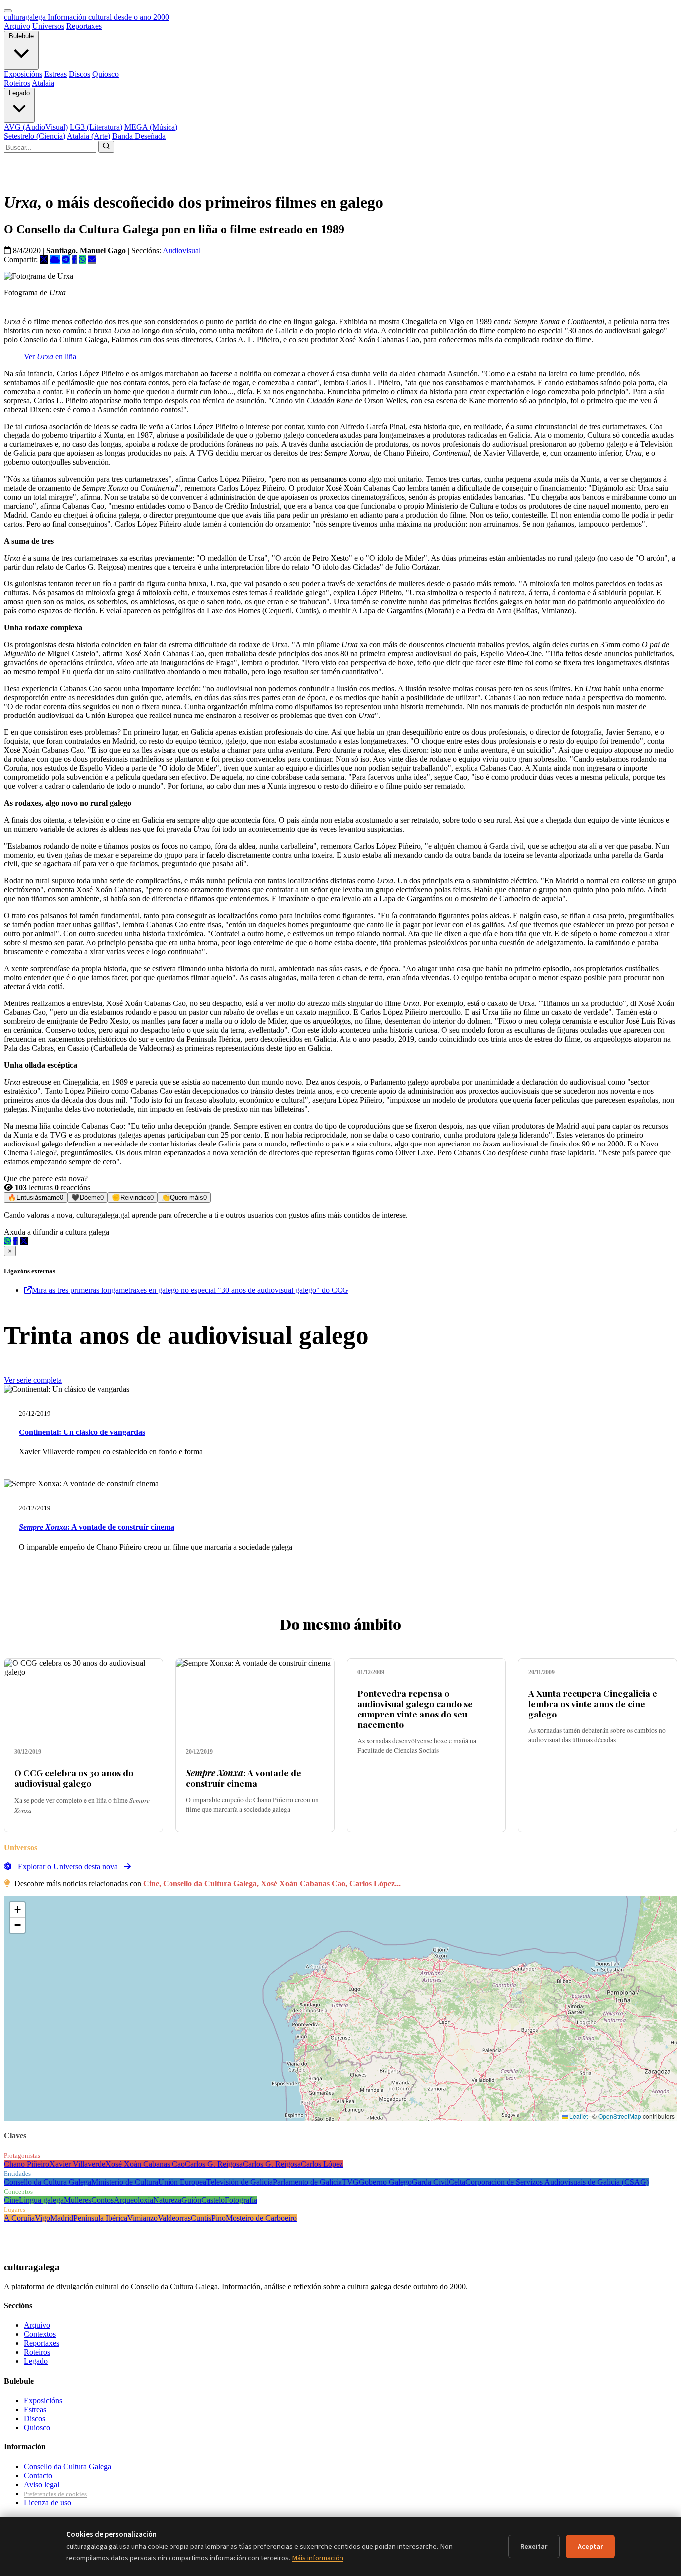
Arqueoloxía (133, 2200)
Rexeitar (534, 2546)
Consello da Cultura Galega (48, 2182)
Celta (457, 2182)
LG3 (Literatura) (96, 127)
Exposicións (23, 74)
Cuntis (201, 2218)
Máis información (318, 2558)
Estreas (56, 74)
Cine (11, 2200)
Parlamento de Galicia (307, 2182)
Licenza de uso (48, 2503)
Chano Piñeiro (27, 2164)
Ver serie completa (33, 1380)
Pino (219, 2218)
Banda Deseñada (139, 136)
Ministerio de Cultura (125, 2182)
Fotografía (241, 2200)
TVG (350, 2182)
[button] (17, 1910)
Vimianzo (142, 2218)
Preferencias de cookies (55, 2494)
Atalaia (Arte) (88, 136)
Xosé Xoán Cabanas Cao (145, 2164)
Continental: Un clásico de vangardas (82, 1432)
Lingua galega (41, 2200)
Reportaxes (84, 26)
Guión (191, 2200)
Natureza (167, 2200)
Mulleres (78, 2200)
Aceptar (590, 2546)
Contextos (40, 2334)
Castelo (213, 2200)
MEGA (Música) (151, 127)
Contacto (38, 2476)
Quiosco (105, 74)
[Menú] (8, 11)
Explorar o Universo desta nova (68, 1867)
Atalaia (43, 83)
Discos (80, 74)
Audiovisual (182, 250)
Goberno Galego (385, 2182)
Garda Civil (430, 2182)
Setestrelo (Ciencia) (35, 136)
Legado (19, 93)
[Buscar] (106, 147)
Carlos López (322, 2164)
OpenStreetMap (620, 2116)
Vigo (43, 2218)
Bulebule (21, 36)
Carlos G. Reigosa (214, 2164)
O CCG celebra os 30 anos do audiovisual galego (74, 1778)
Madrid (62, 2218)
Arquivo (17, 26)
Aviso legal (42, 2485)
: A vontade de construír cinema (97, 1527)
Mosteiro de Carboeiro (261, 2218)
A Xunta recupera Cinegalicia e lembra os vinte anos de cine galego (593, 1703)
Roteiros (17, 83)
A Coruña (19, 2218)
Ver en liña (50, 357)
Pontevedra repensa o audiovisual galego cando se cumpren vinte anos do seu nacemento (415, 1709)
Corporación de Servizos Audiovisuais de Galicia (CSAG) (557, 2182)
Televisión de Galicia (240, 2182)
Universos (48, 26)
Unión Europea (182, 2182)
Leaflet (578, 2116)
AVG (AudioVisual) (36, 127)
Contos (102, 2200)
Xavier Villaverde (77, 2164)
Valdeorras (174, 2218)
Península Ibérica (100, 2218)
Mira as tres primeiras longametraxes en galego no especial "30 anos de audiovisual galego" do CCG (190, 1290)
